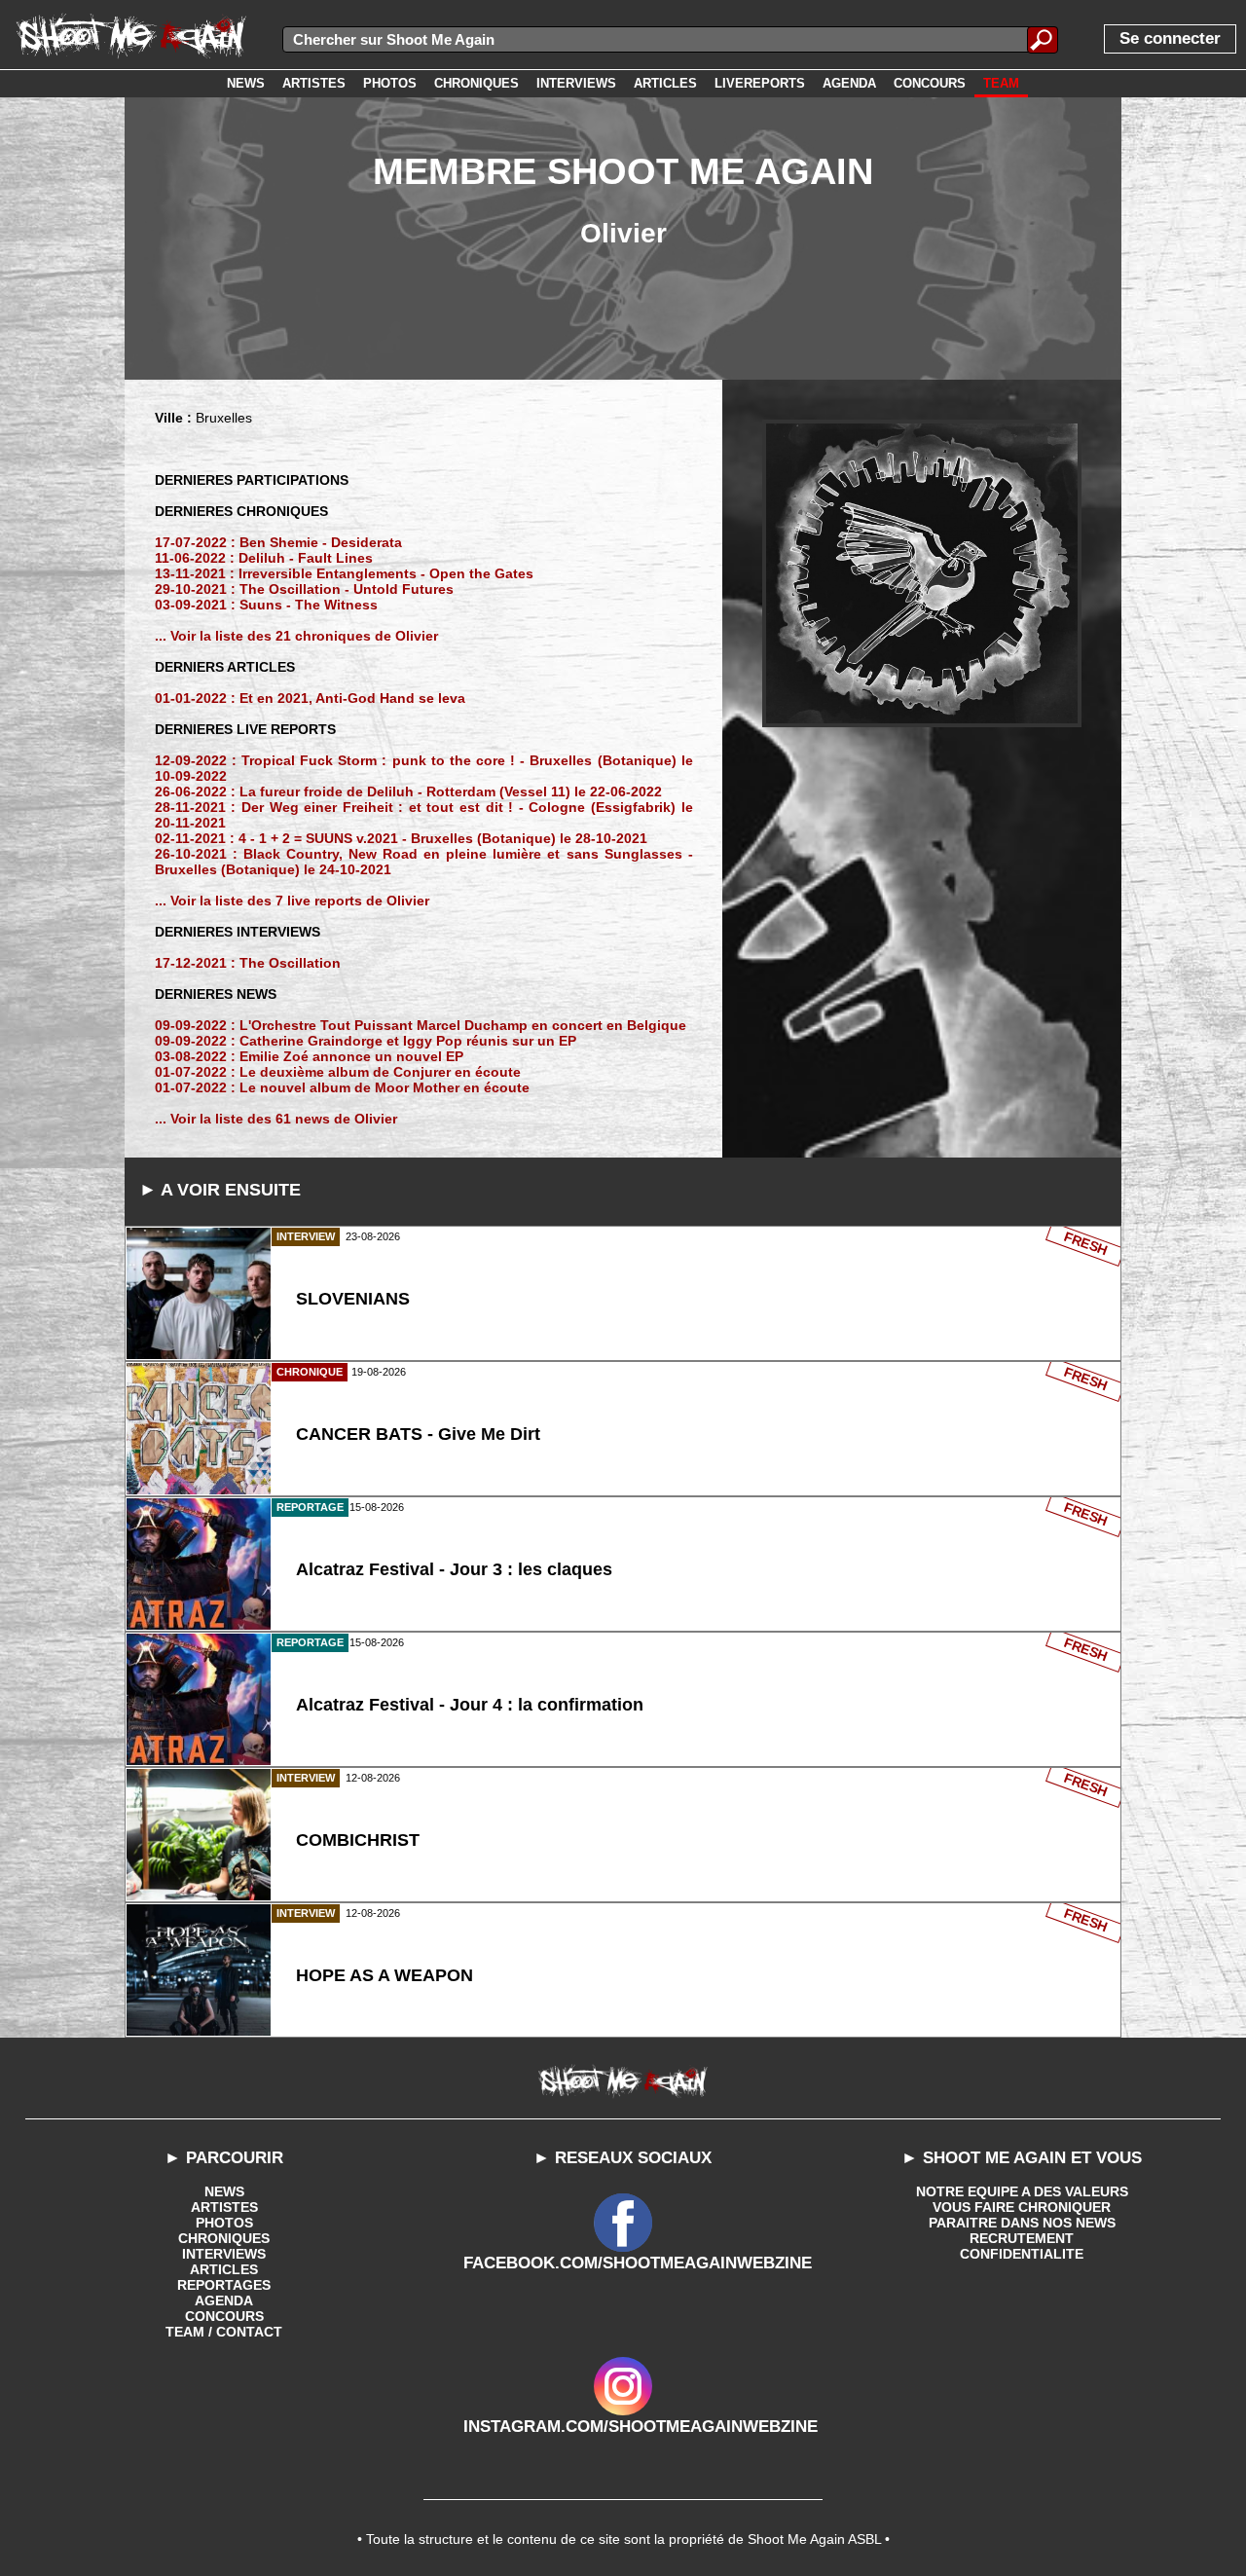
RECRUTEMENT (1022, 2238)
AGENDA (224, 2300)
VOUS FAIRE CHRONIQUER (1022, 2207)
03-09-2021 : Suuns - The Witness (266, 605)
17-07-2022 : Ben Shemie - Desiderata (278, 542)
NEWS (224, 2191)
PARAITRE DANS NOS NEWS (1022, 2223)
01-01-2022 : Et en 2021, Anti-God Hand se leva (310, 698)
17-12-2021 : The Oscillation (248, 963)
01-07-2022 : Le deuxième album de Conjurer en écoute (338, 1072)
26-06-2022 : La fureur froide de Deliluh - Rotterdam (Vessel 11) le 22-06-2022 (408, 791)
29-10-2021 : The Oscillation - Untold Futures (304, 589)
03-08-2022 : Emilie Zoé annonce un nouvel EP (309, 1056)
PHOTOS (224, 2223)
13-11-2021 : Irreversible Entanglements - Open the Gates (344, 573)
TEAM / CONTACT (224, 2332)
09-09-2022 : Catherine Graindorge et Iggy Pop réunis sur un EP (366, 1041)
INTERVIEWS (224, 2254)
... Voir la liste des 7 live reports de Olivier (292, 901)
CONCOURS (224, 2316)
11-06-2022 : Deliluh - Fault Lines (264, 558)
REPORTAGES (224, 2285)
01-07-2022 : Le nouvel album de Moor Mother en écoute (342, 1087)
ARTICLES (224, 2269)
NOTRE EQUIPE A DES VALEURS (1022, 2191)
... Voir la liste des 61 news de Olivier (276, 1119)
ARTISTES (224, 2207)
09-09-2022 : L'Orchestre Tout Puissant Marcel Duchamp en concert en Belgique (421, 1025)
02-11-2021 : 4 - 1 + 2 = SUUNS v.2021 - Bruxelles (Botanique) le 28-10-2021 (401, 838)
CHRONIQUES (224, 2238)
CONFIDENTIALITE (1022, 2254)
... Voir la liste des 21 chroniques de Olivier (296, 636)
